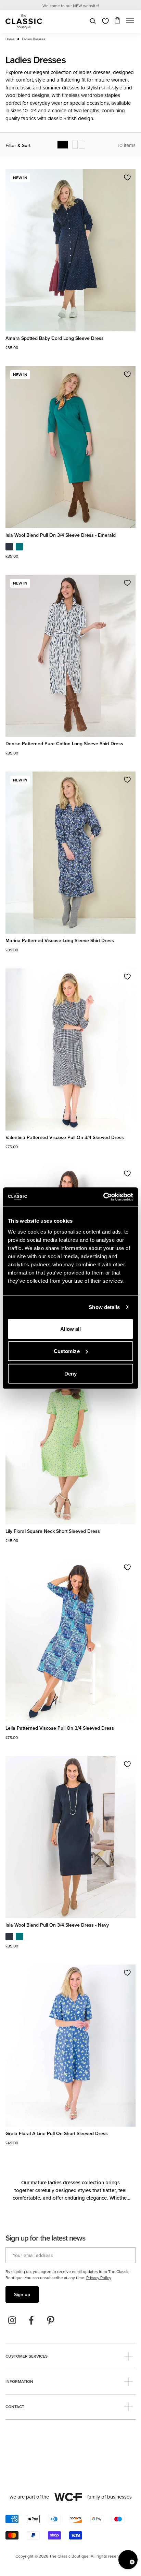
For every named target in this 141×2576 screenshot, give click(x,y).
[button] (130, 22)
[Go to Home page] (24, 22)
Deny (70, 1373)
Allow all (71, 1329)
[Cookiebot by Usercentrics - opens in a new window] (103, 1197)
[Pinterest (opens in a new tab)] (51, 2320)
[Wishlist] (105, 21)
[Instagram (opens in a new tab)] (12, 2320)
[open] (129, 2356)
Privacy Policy (99, 2278)
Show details (104, 1307)
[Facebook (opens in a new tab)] (31, 2320)
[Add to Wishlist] (127, 177)
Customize (67, 1351)
